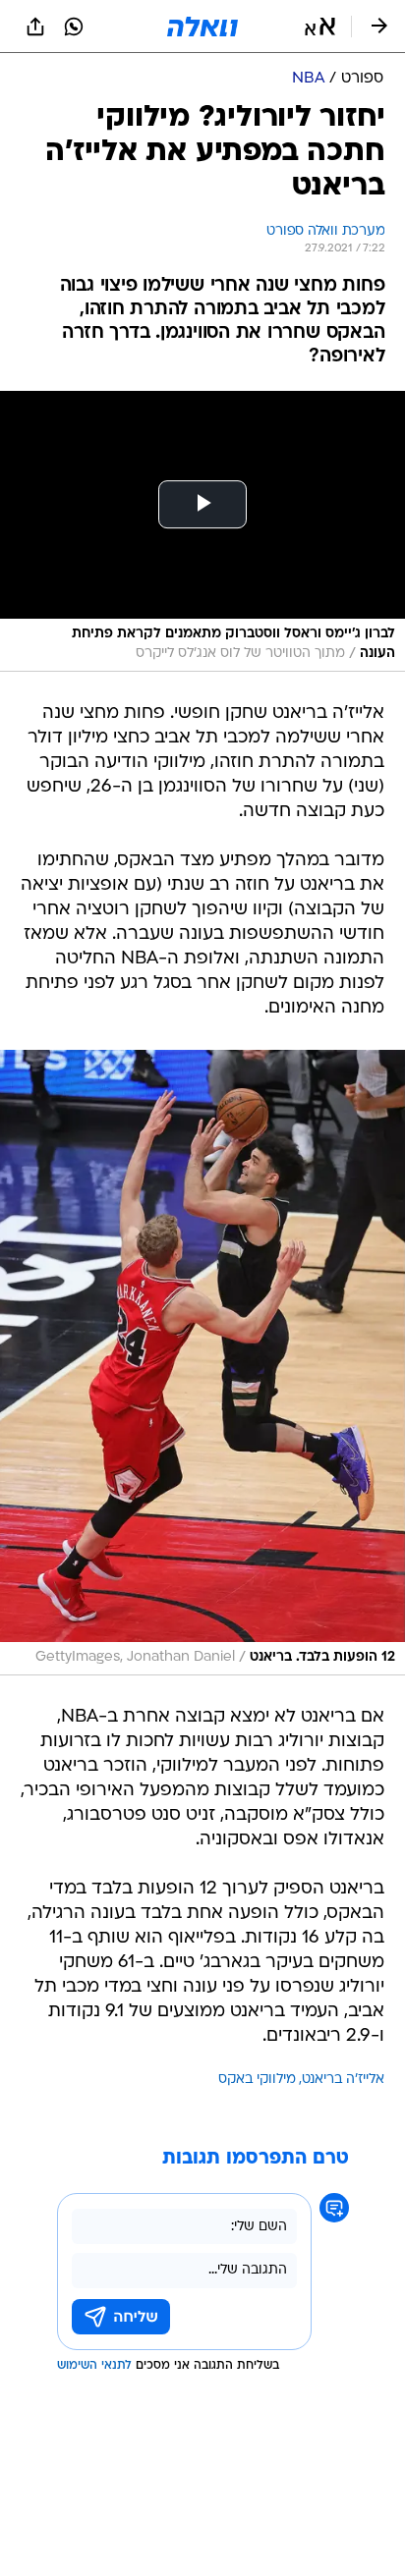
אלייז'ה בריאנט (343, 2080)
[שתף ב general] (35, 27)
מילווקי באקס (257, 2080)
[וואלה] (202, 27)
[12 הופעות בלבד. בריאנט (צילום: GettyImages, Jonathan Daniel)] (202, 1363)
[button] (320, 27)
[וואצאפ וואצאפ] (74, 27)
